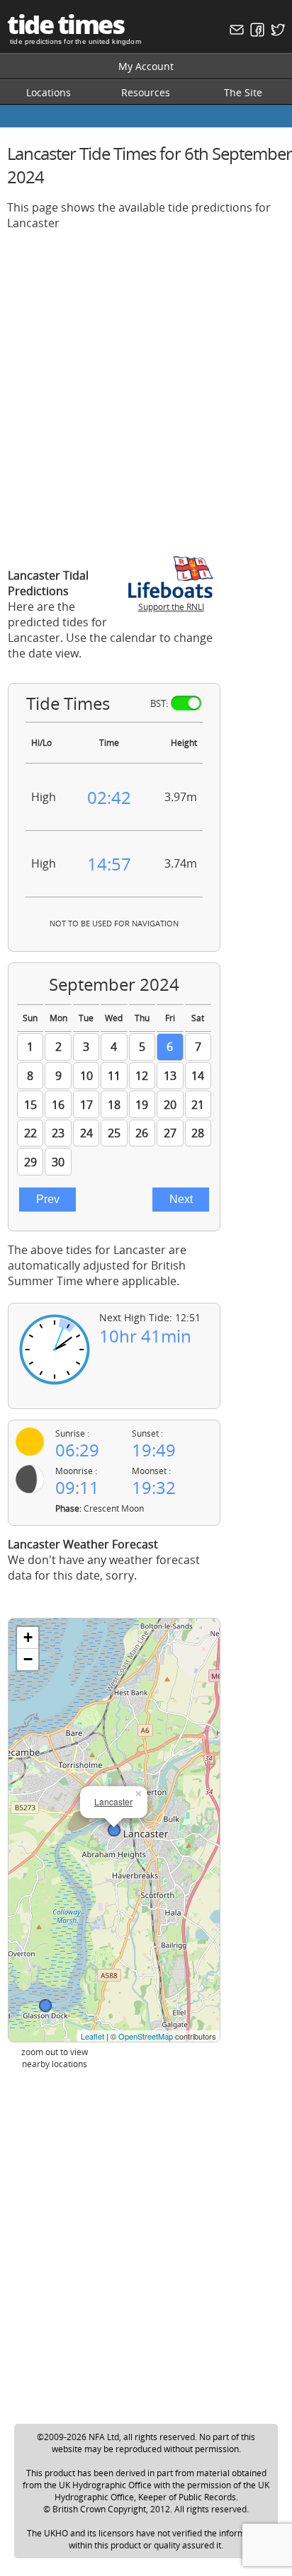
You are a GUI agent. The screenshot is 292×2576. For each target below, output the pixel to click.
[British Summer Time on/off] (186, 703)
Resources (146, 92)
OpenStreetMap (146, 2036)
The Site (243, 92)
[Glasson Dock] (45, 2006)
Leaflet (92, 2036)
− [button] (28, 1659)
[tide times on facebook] (255, 33)
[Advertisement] (146, 388)
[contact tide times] (235, 33)
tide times (65, 24)
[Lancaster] (114, 1830)
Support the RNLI (171, 607)
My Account (146, 66)
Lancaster (113, 1801)
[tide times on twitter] (276, 33)
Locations (49, 92)
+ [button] (28, 1637)
